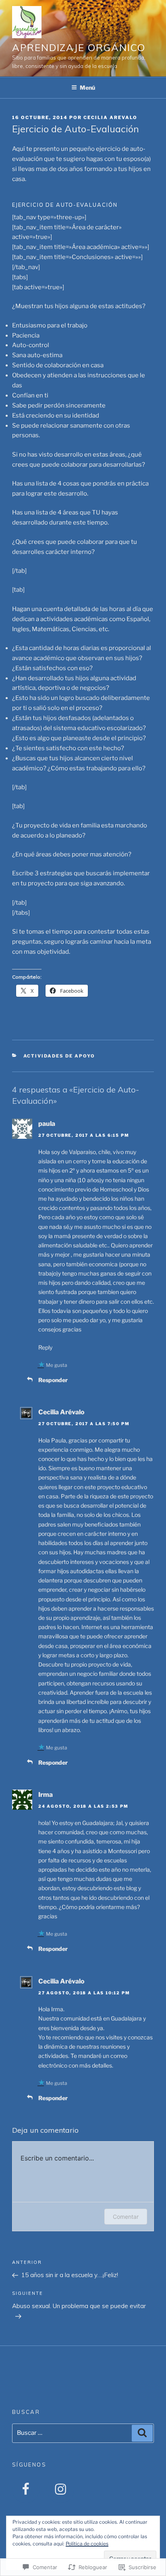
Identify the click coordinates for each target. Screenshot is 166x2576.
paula (47, 1124)
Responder (53, 1380)
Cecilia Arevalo (110, 117)
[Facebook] (26, 2490)
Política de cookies (87, 2544)
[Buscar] (142, 2433)
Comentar (126, 2217)
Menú (87, 87)
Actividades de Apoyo (59, 1056)
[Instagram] (60, 2490)
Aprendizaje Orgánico (79, 47)
